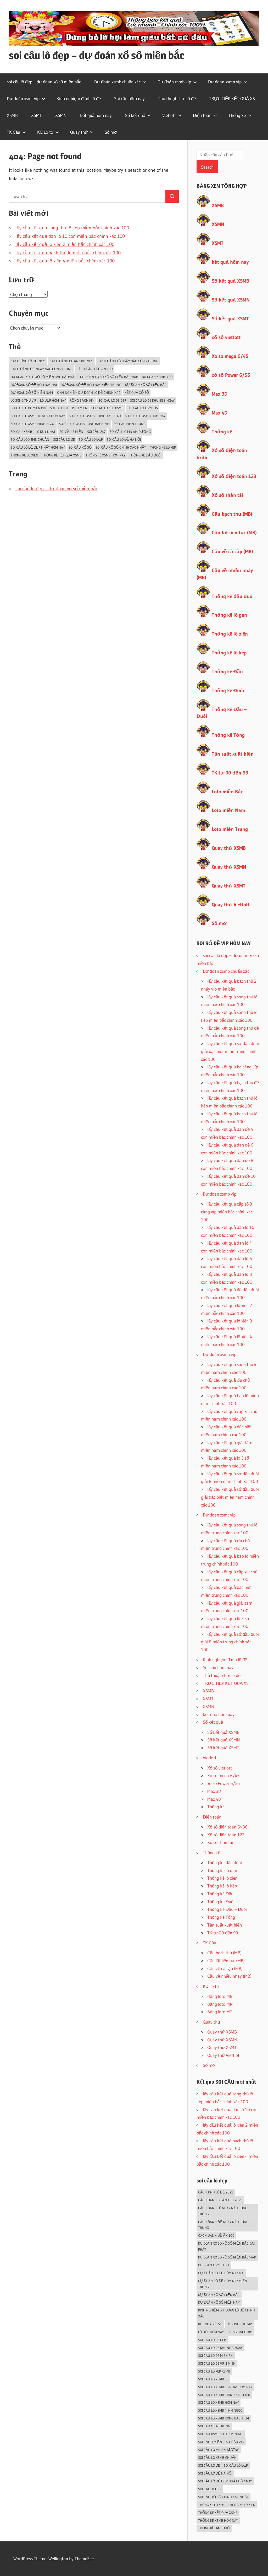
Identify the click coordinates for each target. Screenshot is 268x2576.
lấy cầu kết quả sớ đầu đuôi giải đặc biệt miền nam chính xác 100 (230, 1497)
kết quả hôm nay (96, 115)
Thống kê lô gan (229, 615)
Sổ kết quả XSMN (231, 300)
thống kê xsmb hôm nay (105, 455)
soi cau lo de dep (112, 400)
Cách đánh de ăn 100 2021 (72, 361)
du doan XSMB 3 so (157, 377)
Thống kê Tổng (228, 735)
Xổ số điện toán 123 (234, 476)
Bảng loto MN (220, 2004)
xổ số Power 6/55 (231, 375)
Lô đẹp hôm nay (53, 400)
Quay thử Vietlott (231, 905)
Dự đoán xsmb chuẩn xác (117, 82)
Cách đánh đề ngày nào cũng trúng (42, 369)
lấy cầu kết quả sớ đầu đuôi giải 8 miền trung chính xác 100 (230, 1642)
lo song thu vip (23, 400)
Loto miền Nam (228, 810)
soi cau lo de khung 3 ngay (152, 400)
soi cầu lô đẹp (91, 439)
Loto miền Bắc (227, 792)
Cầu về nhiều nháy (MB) (229, 1976)
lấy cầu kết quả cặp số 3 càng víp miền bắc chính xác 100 (227, 1212)
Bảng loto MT (220, 2012)
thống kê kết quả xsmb (62, 455)
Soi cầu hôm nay (129, 98)
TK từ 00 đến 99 (230, 773)
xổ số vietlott (226, 337)
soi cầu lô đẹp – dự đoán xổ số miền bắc (97, 55)
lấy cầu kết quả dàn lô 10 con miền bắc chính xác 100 (70, 236)
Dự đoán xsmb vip (174, 82)
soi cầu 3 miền (71, 432)
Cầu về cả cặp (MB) (232, 552)
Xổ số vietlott (220, 1768)
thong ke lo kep (163, 447)
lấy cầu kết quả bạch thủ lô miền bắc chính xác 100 (68, 253)
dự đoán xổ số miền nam (32, 392)
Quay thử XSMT (229, 886)
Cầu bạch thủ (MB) (232, 514)
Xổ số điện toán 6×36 (227, 1827)
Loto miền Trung (230, 829)
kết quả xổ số (137, 392)
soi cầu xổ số (80, 447)
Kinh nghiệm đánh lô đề (79, 98)
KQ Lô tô (45, 132)
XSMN (61, 115)
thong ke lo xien (24, 455)
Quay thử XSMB (229, 848)
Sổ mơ (111, 132)
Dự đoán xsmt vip (23, 98)
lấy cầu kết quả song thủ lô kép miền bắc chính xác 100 (72, 228)
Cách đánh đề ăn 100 (95, 369)
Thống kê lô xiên (230, 634)
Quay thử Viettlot (223, 2055)
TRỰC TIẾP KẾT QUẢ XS (232, 98)
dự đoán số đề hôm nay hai (34, 385)
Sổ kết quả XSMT (230, 319)
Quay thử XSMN (229, 867)
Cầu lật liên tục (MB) (234, 533)
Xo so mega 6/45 (230, 356)
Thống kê (237, 115)
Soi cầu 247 (96, 432)
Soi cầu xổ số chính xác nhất (121, 447)
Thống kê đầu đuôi (145, 455)
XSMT (37, 115)
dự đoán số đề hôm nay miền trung (91, 385)
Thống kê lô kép (229, 653)
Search (207, 167)
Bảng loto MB (220, 1996)
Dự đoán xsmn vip (225, 82)
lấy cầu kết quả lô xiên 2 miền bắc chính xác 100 (65, 244)
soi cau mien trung (130, 424)
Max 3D (220, 394)
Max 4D (220, 413)
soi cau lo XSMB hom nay (145, 416)
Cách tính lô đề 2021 (28, 361)
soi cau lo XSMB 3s (143, 408)
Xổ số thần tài (227, 495)
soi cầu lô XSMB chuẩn (30, 439)
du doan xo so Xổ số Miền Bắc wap (109, 377)
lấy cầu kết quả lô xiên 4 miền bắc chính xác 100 (65, 261)
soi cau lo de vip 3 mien (69, 408)
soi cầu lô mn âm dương (130, 432)
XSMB (12, 115)
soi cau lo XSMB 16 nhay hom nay (38, 416)
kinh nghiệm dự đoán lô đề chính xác (89, 392)
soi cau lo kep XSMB (107, 408)
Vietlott (169, 115)
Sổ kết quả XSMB (230, 281)
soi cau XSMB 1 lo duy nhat (33, 432)
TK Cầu (13, 132)
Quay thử (79, 132)
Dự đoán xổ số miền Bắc (146, 385)
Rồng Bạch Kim (82, 400)
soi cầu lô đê (64, 439)
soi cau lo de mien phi (28, 408)
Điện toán (202, 115)
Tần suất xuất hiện (233, 754)
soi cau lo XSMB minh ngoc (33, 424)
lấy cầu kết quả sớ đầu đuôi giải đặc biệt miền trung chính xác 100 (230, 1051)
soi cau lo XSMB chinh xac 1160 (95, 416)
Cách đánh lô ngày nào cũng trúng (128, 361)
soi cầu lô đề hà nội (124, 439)
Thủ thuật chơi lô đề (177, 98)
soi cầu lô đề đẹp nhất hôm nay (38, 447)
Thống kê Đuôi (228, 690)
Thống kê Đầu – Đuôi (227, 1909)
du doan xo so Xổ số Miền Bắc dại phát (43, 377)
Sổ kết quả (135, 115)
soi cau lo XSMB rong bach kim (84, 424)
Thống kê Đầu (227, 672)
